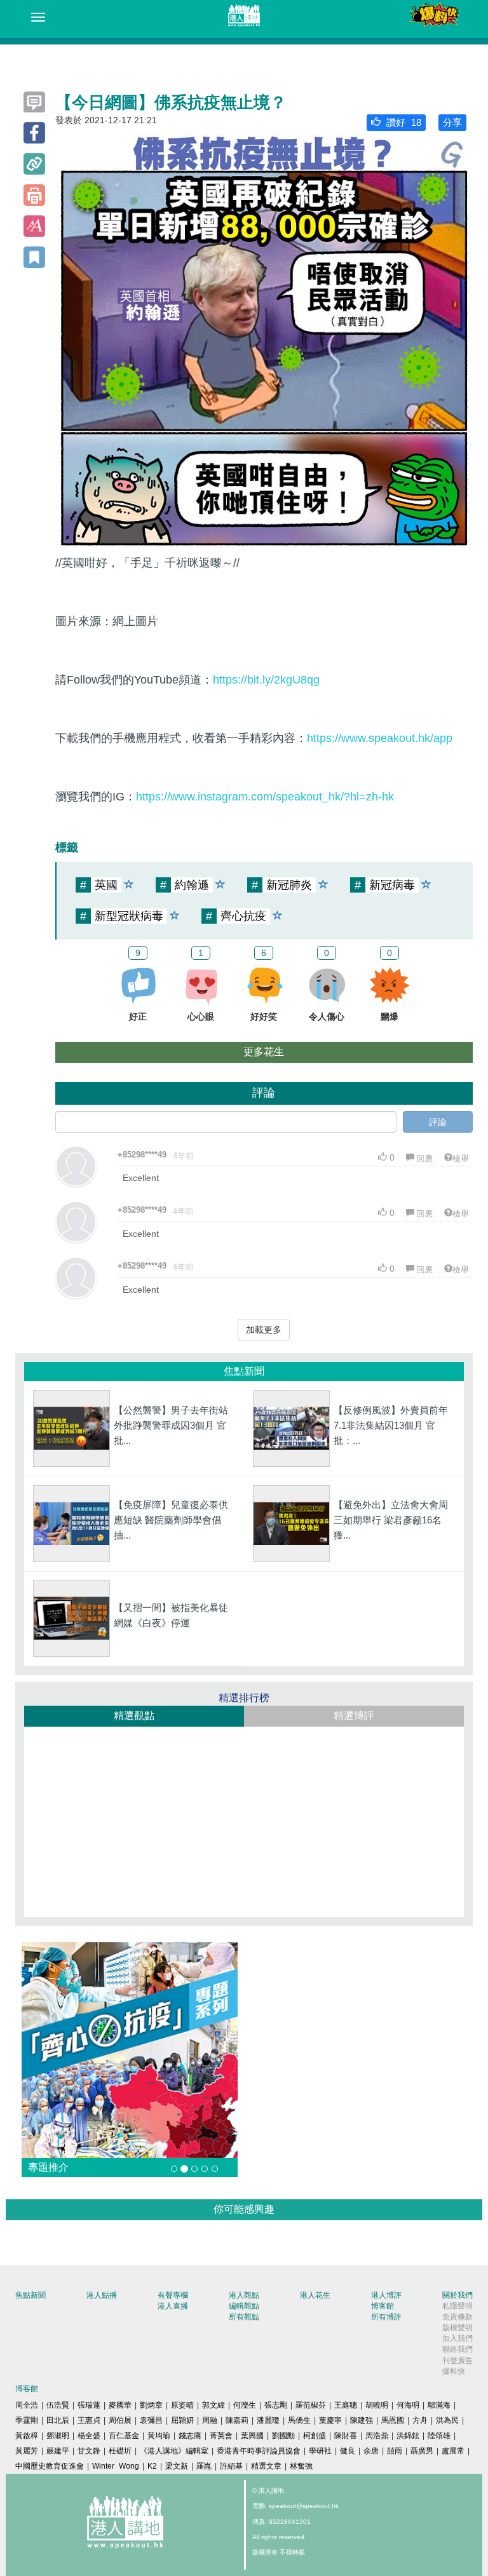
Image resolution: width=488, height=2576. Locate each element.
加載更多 (264, 1330)
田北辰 (58, 2420)
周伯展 (120, 2420)
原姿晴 (182, 2405)
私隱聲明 (457, 2306)
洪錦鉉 (408, 2436)
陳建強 (362, 2420)
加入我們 (457, 2338)
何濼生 (245, 2405)
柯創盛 (315, 2436)
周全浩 (27, 2405)
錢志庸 (190, 2436)
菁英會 (221, 2436)
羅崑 (204, 2466)
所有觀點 (244, 2317)
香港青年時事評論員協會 (259, 2451)
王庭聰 (346, 2405)
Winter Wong (116, 2466)
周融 (210, 2420)
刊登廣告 (457, 2361)
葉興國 (252, 2436)
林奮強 (301, 2466)
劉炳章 (151, 2405)
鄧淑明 (58, 2436)
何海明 (408, 2405)
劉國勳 (283, 2436)
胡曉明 (377, 2405)
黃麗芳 (27, 2451)
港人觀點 (244, 2295)
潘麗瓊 (268, 2420)
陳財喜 (346, 2436)
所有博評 (386, 2317)
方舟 (420, 2420)
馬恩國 (393, 2420)
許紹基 (231, 2466)
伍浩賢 (58, 2405)
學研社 (320, 2451)
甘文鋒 (89, 2451)
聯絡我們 (457, 2349)
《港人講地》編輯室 (174, 2451)
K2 (152, 2466)
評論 (438, 1122)
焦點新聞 (30, 2295)
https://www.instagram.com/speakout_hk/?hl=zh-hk (265, 797)
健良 (348, 2451)
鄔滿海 (439, 2405)
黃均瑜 (159, 2436)
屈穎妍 (182, 2420)
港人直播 (173, 2306)
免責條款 (457, 2317)
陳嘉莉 (237, 2420)
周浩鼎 (377, 2436)
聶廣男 (422, 2451)
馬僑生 (299, 2420)
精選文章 (266, 2466)
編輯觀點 (244, 2306)
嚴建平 (58, 2451)
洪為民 (447, 2420)
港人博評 (386, 2295)
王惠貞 (89, 2420)
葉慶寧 (330, 2420)
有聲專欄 (173, 2295)
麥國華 (120, 2405)
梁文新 (177, 2466)
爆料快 (454, 2371)
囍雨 (395, 2451)
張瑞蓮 (89, 2405)
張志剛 (276, 2405)
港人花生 (315, 2295)
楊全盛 (89, 2436)
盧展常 (453, 2451)
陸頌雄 (439, 2436)
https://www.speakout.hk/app (380, 738)
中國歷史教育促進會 (50, 2466)
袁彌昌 (151, 2420)
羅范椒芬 (311, 2405)
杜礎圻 (120, 2451)
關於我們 (457, 2295)
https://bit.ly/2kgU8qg (266, 680)
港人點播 (102, 2295)
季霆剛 (27, 2420)
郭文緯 (213, 2405)
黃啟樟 (27, 2436)
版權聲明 (457, 2328)
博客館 (383, 2306)
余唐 (371, 2451)
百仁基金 (124, 2436)
